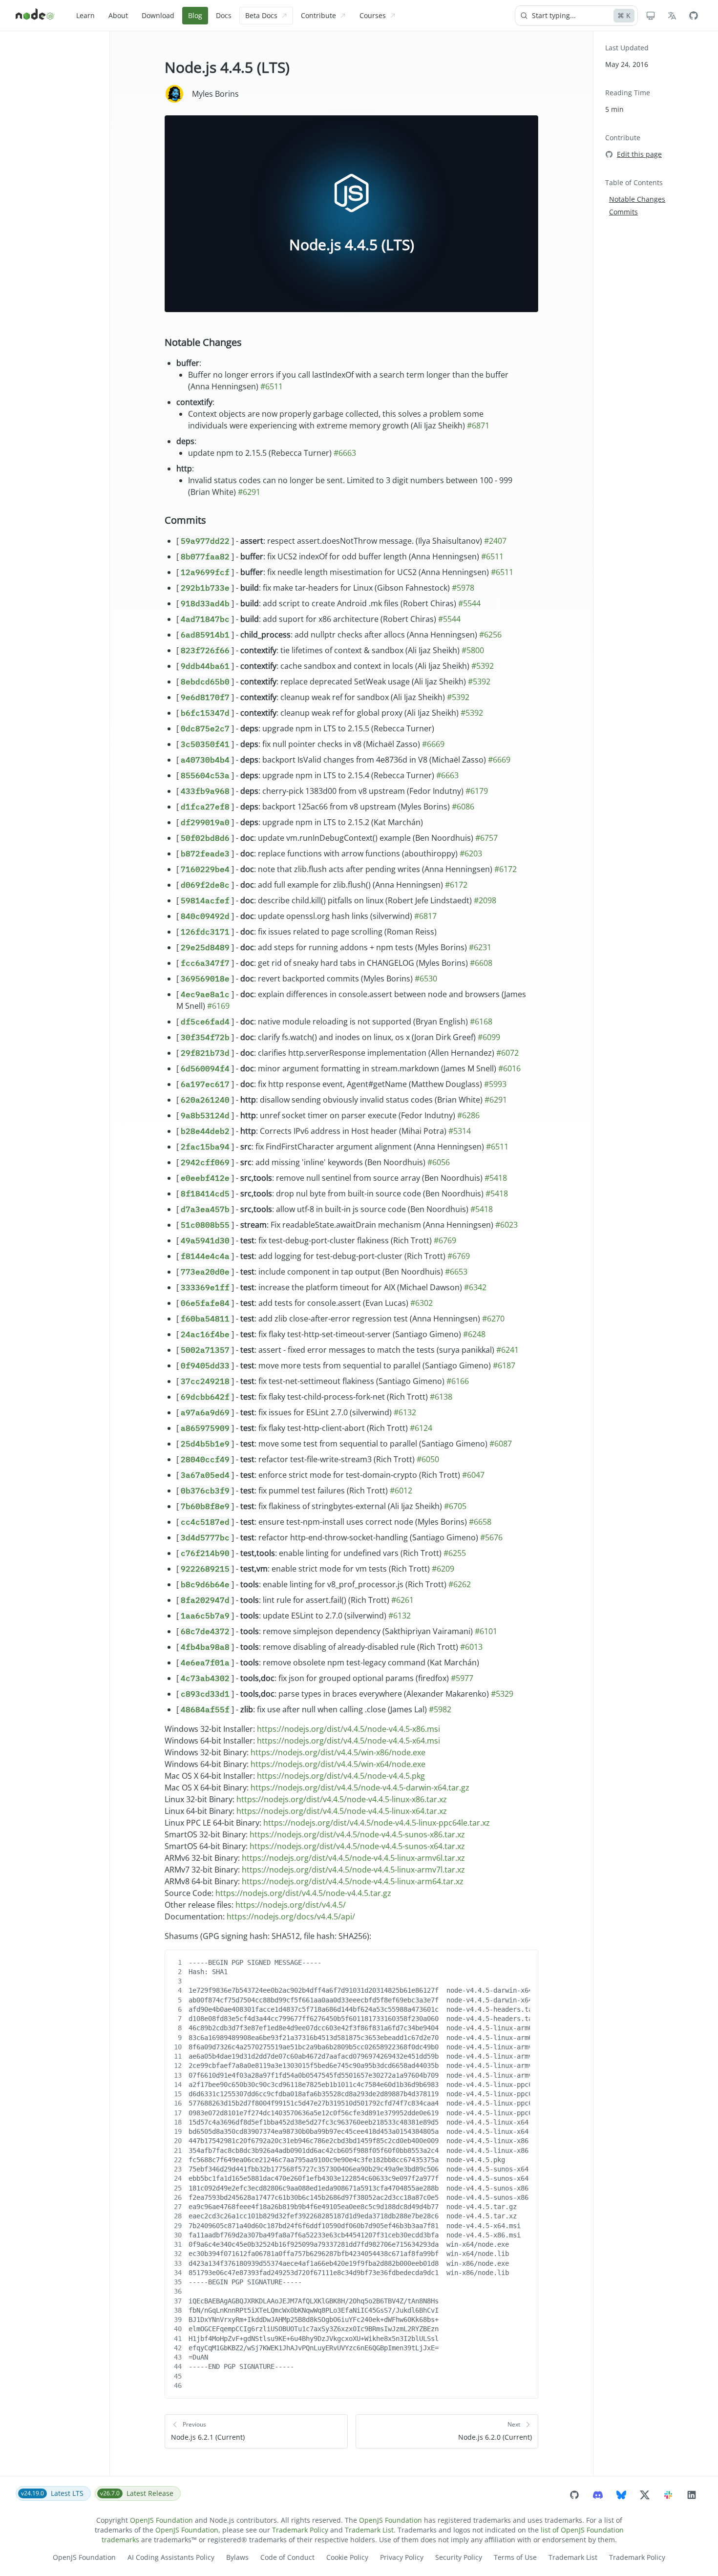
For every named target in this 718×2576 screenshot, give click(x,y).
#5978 (463, 588)
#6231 (480, 947)
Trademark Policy (300, 2530)
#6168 (481, 1022)
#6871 (478, 426)
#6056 (439, 1162)
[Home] (35, 16)
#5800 (473, 650)
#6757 (486, 838)
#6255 (455, 1553)
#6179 (477, 791)
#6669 (433, 744)
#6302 (422, 1303)
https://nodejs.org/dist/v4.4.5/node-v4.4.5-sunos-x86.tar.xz (357, 1834)
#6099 (489, 1037)
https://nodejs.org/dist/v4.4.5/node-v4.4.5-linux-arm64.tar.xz (353, 1881)
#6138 (441, 1397)
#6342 (475, 1287)
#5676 (491, 1537)
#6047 (473, 1475)
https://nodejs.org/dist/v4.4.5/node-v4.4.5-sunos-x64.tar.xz (357, 1846)
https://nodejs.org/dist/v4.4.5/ (291, 1905)
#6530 (426, 979)
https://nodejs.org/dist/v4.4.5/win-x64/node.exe (338, 1764)
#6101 (486, 1631)
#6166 (458, 1381)
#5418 (496, 1178)
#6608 (481, 963)
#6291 (249, 492)
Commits (185, 520)
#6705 (455, 1506)
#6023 (507, 1225)
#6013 (471, 1647)
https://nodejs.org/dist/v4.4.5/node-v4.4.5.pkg (341, 1776)
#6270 (493, 1319)
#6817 (425, 916)
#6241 (507, 1350)
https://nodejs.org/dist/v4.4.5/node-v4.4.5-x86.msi (348, 1729)
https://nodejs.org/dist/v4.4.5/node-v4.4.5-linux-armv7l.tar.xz (353, 1870)
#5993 (495, 1084)
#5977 (462, 1678)
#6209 (443, 1569)
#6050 (428, 1459)
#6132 (405, 1412)
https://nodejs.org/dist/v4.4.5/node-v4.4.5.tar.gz (303, 1893)
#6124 (421, 1428)
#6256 (490, 635)
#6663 (345, 453)
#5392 (483, 666)
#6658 (480, 1522)
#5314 (460, 1131)
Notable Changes (203, 342)
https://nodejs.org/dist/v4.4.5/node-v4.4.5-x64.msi (348, 1741)
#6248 (474, 1334)
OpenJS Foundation (161, 2520)
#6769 (445, 1240)
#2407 (495, 541)
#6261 (402, 1600)
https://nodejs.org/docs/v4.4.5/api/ (291, 1916)
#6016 (509, 1068)
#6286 (468, 1115)
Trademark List (369, 2530)
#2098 (485, 900)
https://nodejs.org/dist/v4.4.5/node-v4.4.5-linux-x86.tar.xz (342, 1799)
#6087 (501, 1444)
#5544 (469, 603)
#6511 (272, 386)
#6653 (456, 1272)
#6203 (471, 853)
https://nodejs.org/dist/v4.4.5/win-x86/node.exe (338, 1752)
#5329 (502, 1694)
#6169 (218, 1006)
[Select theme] (651, 16)
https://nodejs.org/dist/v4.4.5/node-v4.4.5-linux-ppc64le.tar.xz (377, 1823)
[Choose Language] (672, 16)
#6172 (506, 869)
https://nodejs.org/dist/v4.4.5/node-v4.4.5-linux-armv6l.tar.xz (353, 1858)
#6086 (463, 807)
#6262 (460, 1584)
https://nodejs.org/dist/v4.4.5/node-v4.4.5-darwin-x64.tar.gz (360, 1788)
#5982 (440, 1709)
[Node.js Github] (694, 16)
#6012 (401, 1490)
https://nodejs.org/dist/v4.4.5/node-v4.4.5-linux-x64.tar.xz (342, 1811)
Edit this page (639, 154)
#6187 (504, 1365)
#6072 (507, 1053)
